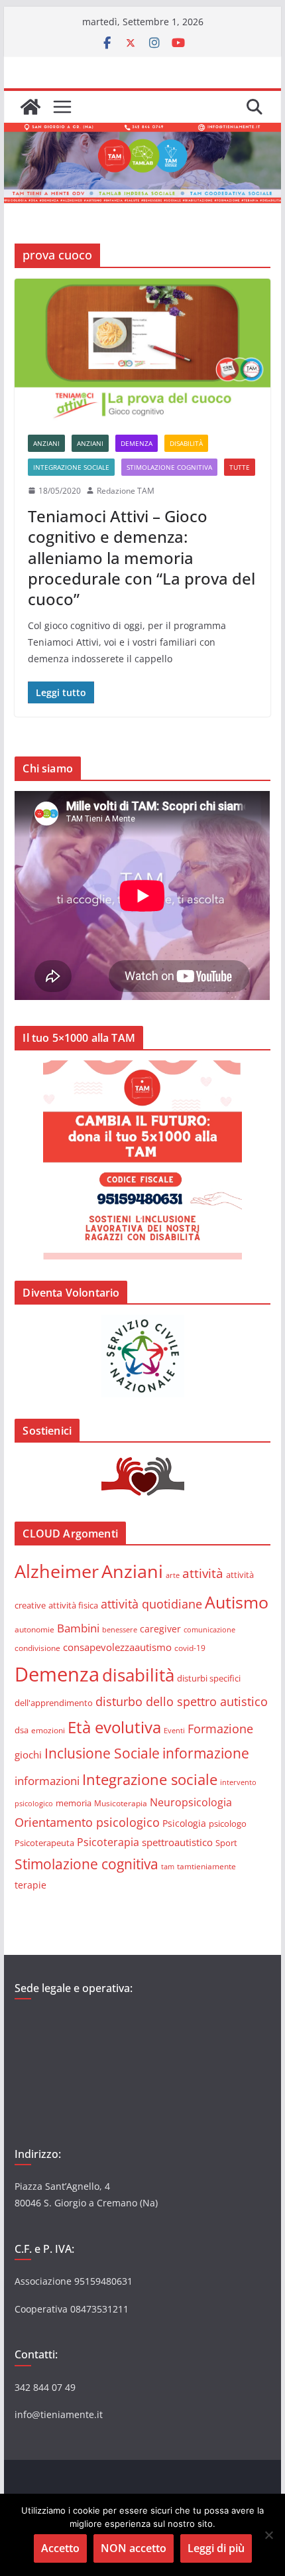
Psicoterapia (108, 1842)
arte (173, 1575)
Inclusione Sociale (102, 1753)
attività (203, 1573)
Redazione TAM (126, 491)
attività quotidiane (151, 1604)
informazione (206, 1753)
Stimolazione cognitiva (169, 467)
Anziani (46, 443)
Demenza (137, 443)
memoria (74, 1803)
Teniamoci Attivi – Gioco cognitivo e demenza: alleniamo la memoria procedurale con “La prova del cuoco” (142, 557)
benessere (120, 1629)
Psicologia (184, 1823)
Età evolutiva (114, 1727)
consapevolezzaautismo (117, 1647)
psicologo (228, 1824)
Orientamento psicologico (87, 1822)
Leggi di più (216, 2548)
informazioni (47, 1781)
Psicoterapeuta (44, 1843)
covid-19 (190, 1648)
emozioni (48, 1730)
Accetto (60, 2548)
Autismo (237, 1602)
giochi (28, 1754)
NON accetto (134, 2548)
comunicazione (209, 1629)
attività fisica (73, 1605)
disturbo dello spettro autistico (182, 1701)
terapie (30, 1885)
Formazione (220, 1729)
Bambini (78, 1628)
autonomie (34, 1629)
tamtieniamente (206, 1866)
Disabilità (186, 443)
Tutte (240, 467)
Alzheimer (57, 1571)
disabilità (138, 1675)
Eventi (174, 1730)
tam (168, 1866)
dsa (22, 1730)
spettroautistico (177, 1842)
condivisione (37, 1648)
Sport (226, 1843)
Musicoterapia (121, 1803)
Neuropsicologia (191, 1802)
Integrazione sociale (71, 467)
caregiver (160, 1629)
